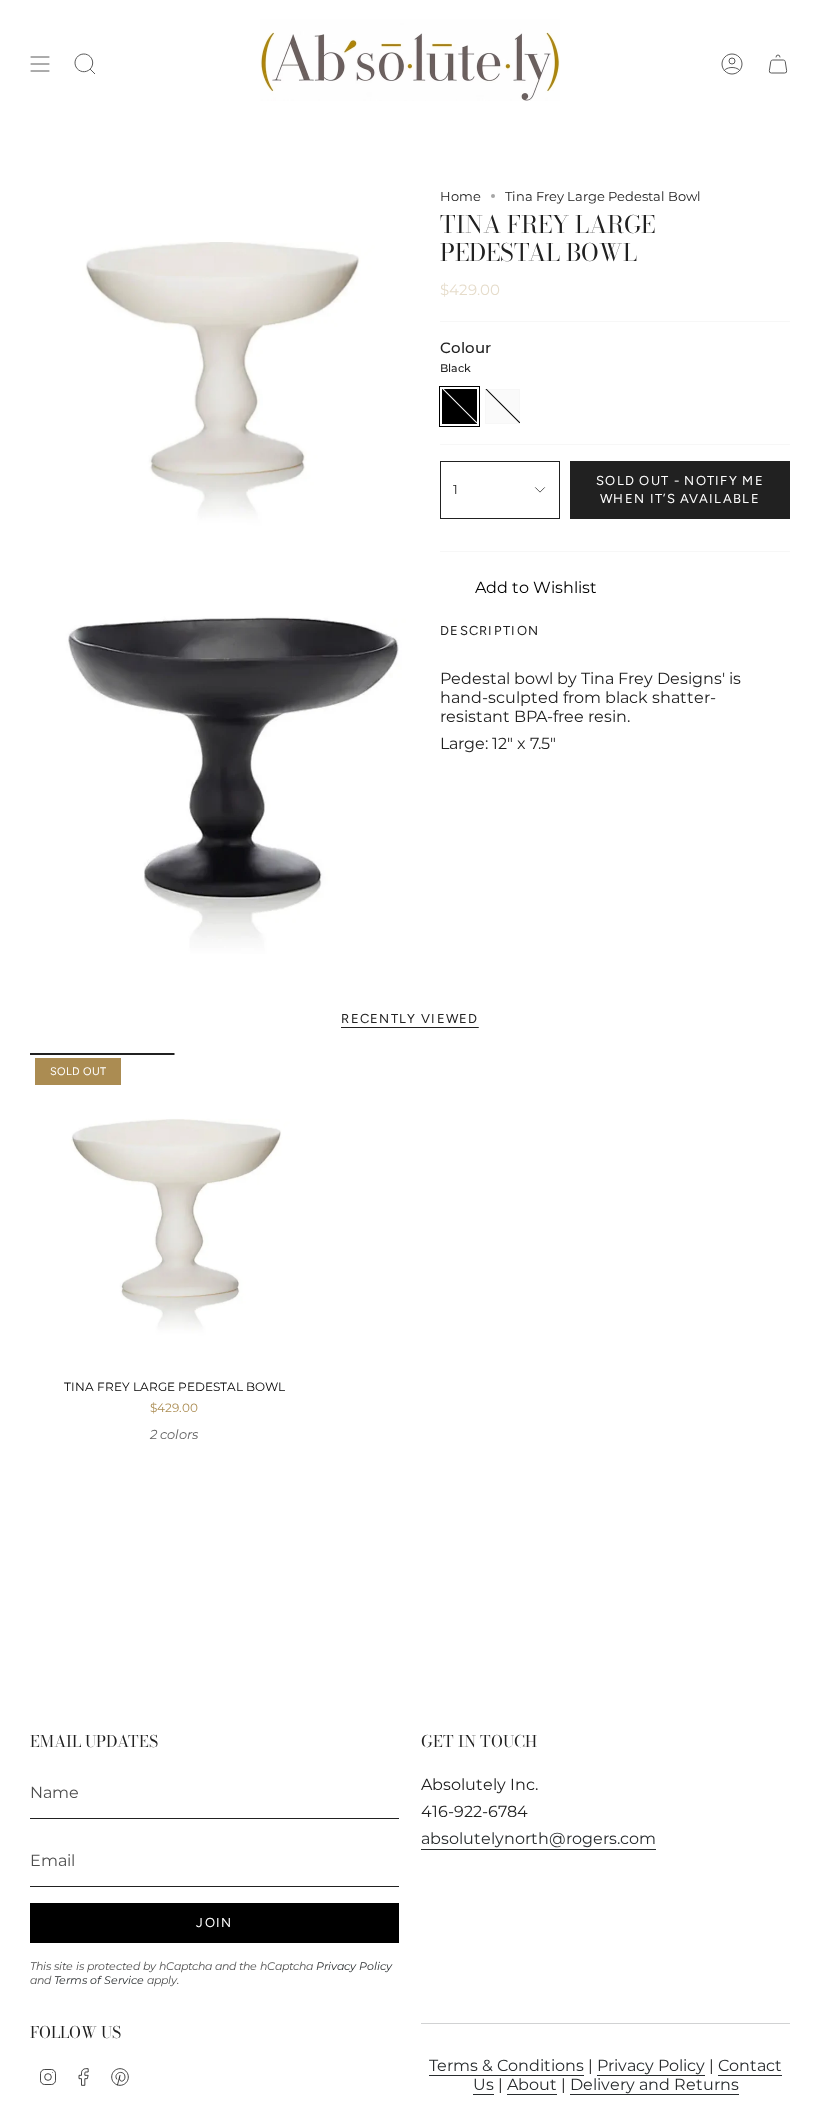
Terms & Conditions (506, 2065)
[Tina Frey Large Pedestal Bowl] (174, 1212)
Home (460, 196)
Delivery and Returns (654, 2084)
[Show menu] (40, 64)
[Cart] (778, 64)
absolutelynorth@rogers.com (538, 1838)
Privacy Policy (354, 1966)
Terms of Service (99, 1980)
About (532, 2084)
